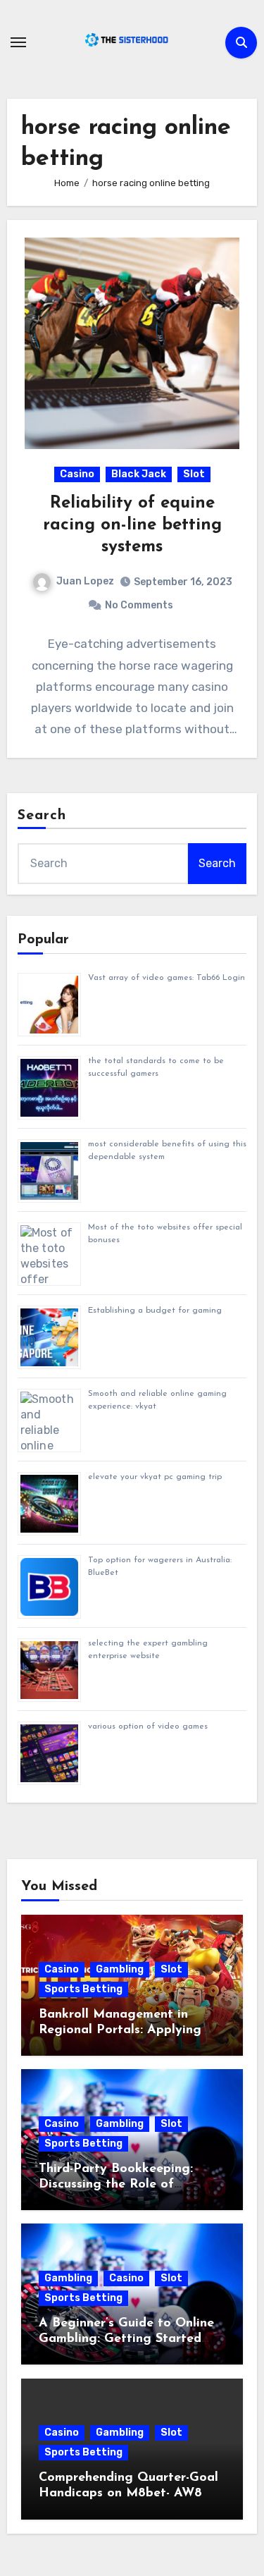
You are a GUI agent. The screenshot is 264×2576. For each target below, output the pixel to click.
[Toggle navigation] (18, 42)
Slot (194, 474)
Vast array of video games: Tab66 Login (166, 978)
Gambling (120, 1969)
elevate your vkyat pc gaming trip (155, 1477)
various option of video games (148, 1726)
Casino (77, 474)
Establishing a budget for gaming (155, 1311)
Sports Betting (83, 1989)
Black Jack (139, 474)
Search (42, 816)
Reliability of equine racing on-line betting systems (132, 525)
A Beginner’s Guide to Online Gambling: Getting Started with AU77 (126, 2339)
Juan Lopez (85, 581)
